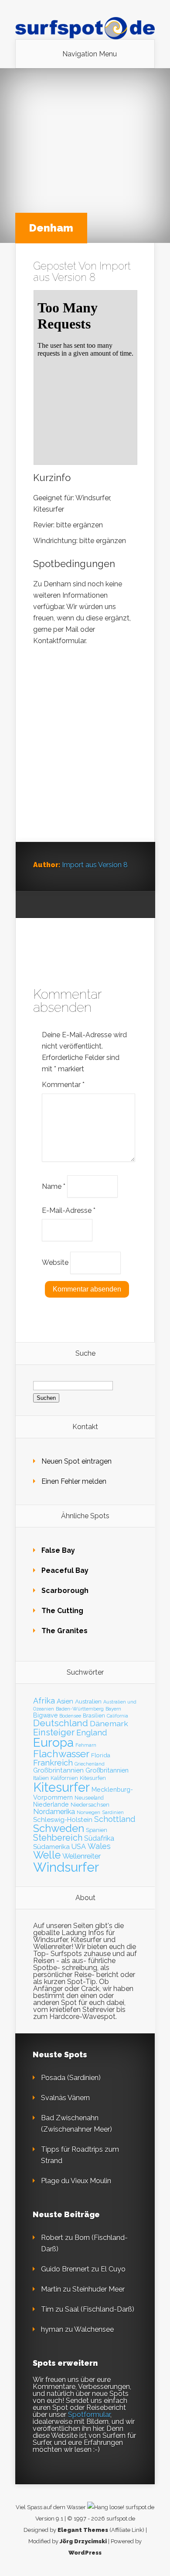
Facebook (56, 905)
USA (79, 1847)
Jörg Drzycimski (83, 2541)
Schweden (59, 1828)
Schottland (115, 1819)
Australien (88, 1701)
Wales (99, 1846)
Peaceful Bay (65, 1570)
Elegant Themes (83, 2530)
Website (55, 1262)
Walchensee (94, 2329)
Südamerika (51, 1847)
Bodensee (70, 1716)
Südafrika (99, 1838)
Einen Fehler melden (74, 1481)
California (117, 1716)
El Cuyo (113, 2269)
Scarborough (65, 1591)
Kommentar (63, 1085)
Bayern (113, 1709)
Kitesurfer (61, 1787)
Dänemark (109, 1723)
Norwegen (88, 1812)
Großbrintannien (58, 1770)
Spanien (97, 1830)
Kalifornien (64, 1778)
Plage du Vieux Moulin (76, 2181)
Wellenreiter (82, 1856)
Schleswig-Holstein (63, 1820)
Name (54, 1186)
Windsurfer (66, 1867)
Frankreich (53, 1763)
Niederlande (51, 1804)
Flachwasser (61, 1754)
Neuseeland (89, 1798)
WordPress (85, 2553)
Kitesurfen (93, 1778)
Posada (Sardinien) (71, 2078)
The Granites (65, 1631)
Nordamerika (54, 1811)
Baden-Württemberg (80, 1709)
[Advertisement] (85, 753)
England (92, 1733)
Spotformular (89, 2415)
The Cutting (62, 1611)
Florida (101, 1755)
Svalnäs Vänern (65, 2098)
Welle (47, 1855)
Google (40, 905)
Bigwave (45, 1715)
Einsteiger (54, 1732)
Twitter (73, 905)
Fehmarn (86, 1745)
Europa (53, 1743)
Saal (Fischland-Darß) (100, 2309)
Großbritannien (107, 1770)
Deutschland (61, 1723)
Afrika (44, 1701)
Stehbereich (58, 1838)
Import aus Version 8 (82, 272)
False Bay (58, 1550)
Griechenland (90, 1764)
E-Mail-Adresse (69, 1210)
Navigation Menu (90, 54)
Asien (65, 1701)
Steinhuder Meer (99, 2289)
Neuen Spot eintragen (76, 1461)
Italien (41, 1778)
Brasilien (94, 1716)
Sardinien (113, 1813)
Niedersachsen (90, 1805)
